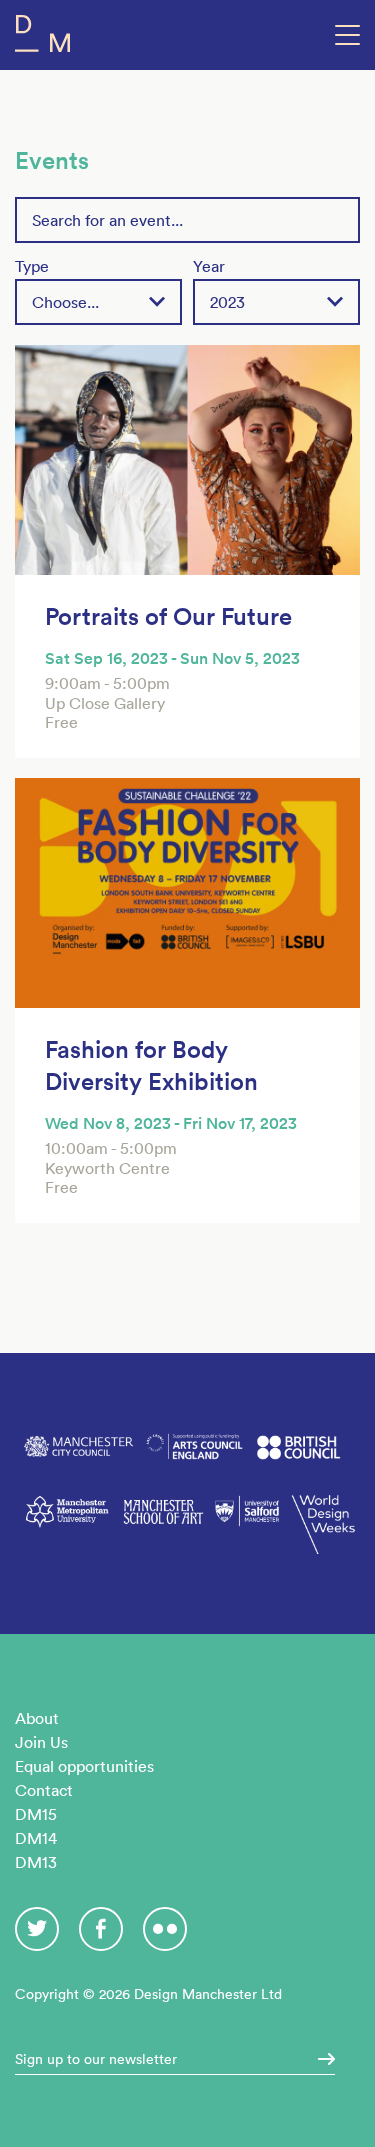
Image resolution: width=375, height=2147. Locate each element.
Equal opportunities (84, 1766)
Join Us (41, 1742)
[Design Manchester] (42, 37)
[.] (320, 2059)
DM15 (36, 1814)
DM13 (36, 1862)
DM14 (36, 1838)
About (37, 1718)
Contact (44, 1790)
